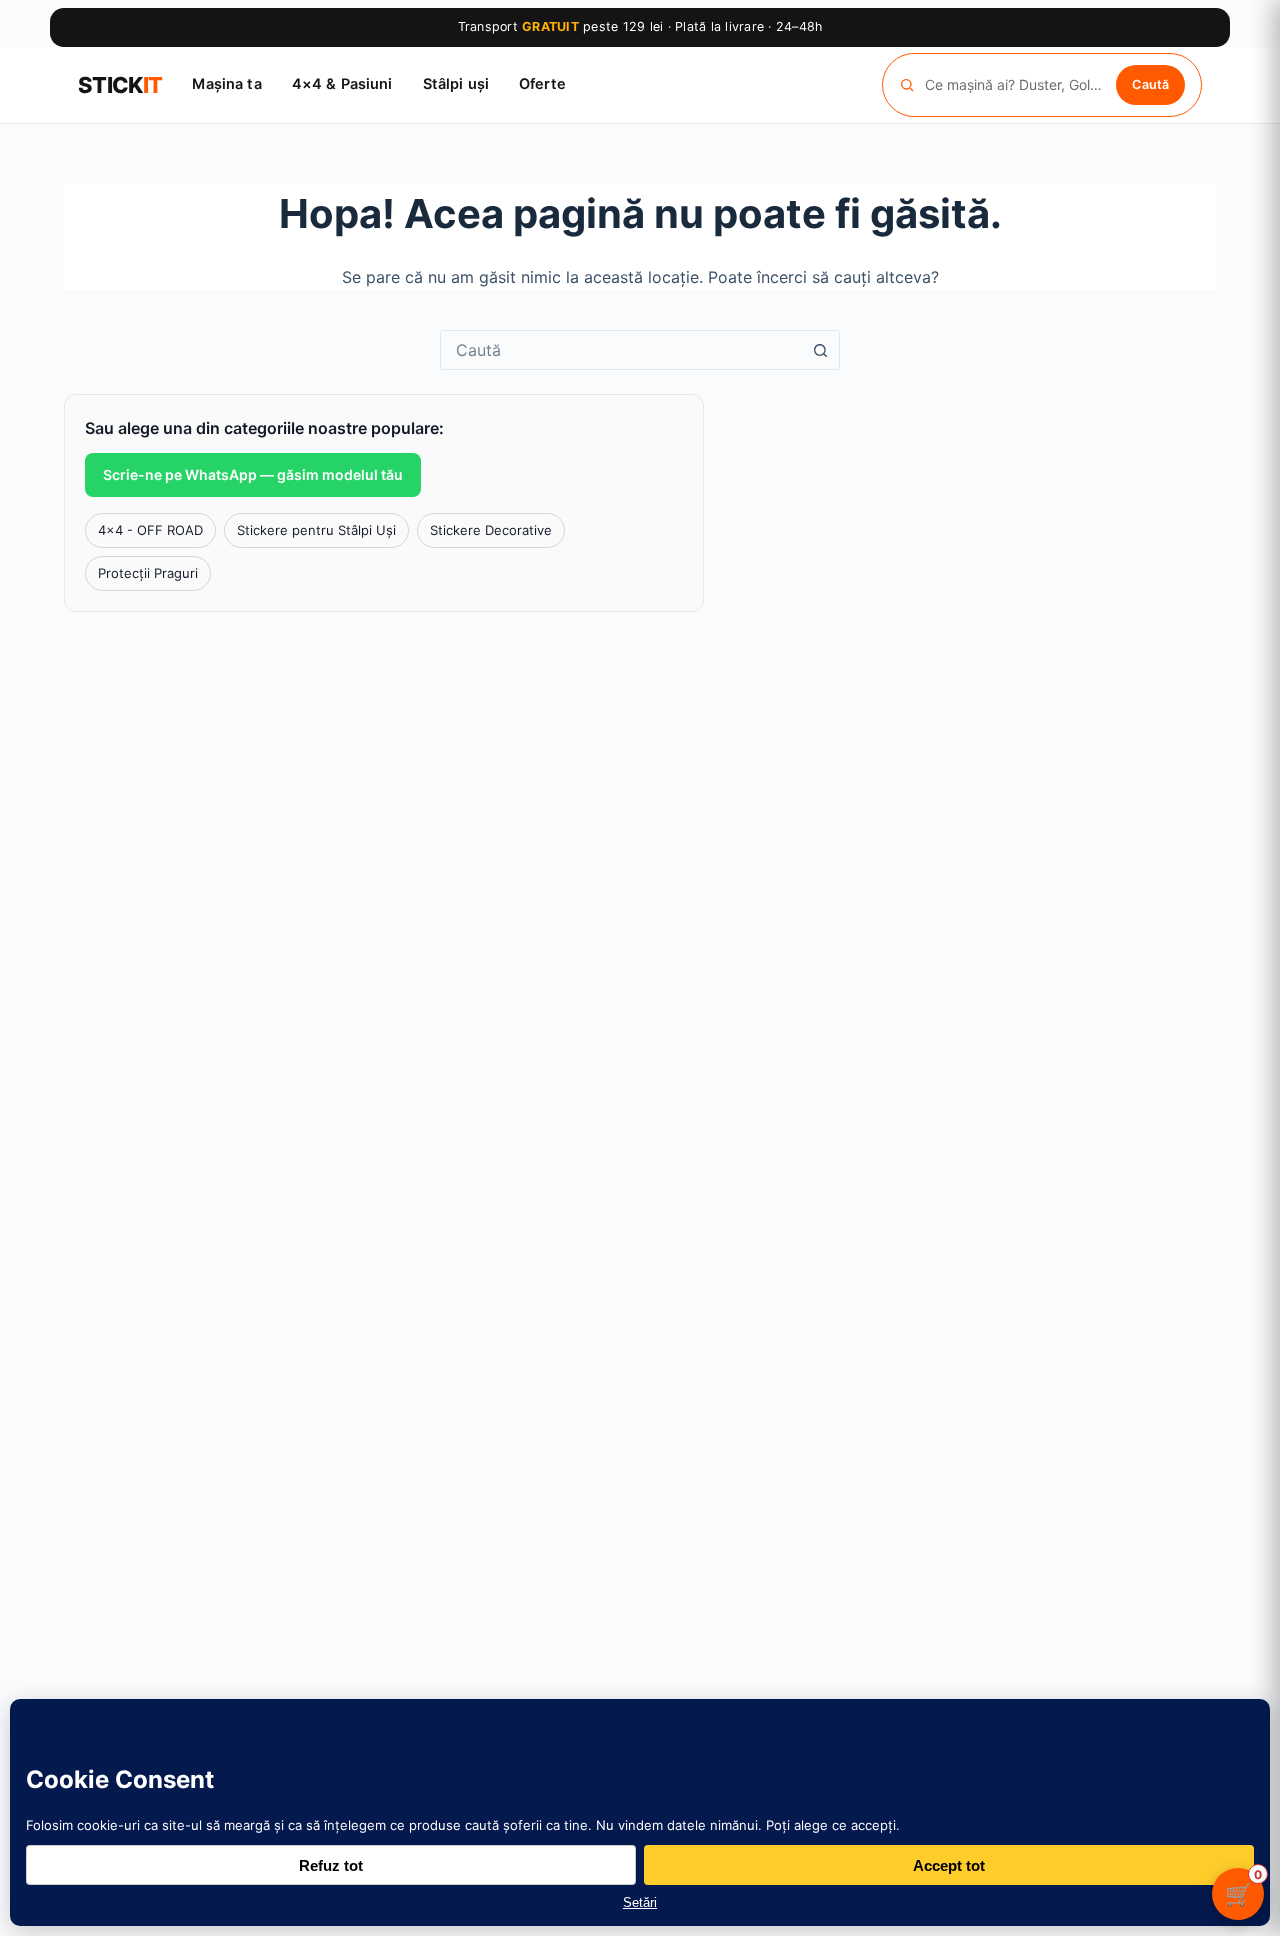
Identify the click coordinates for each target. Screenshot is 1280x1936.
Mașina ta (226, 84)
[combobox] (621, 350)
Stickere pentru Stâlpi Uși (316, 530)
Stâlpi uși (456, 84)
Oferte (542, 84)
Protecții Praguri (148, 573)
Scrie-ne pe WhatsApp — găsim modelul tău (253, 474)
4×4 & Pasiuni (342, 84)
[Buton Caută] (820, 350)
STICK (120, 85)
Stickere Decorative (491, 530)
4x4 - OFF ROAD (150, 530)
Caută (1150, 83)
